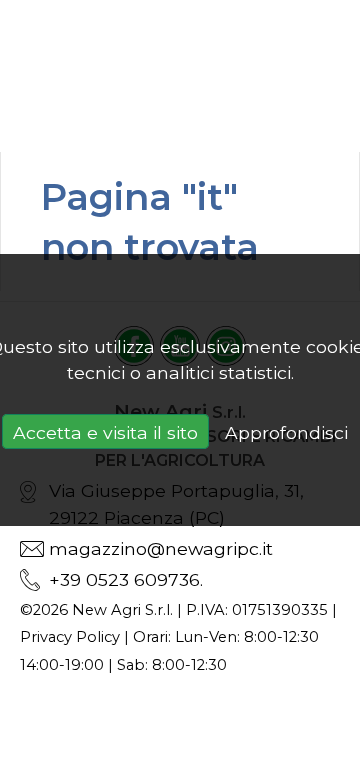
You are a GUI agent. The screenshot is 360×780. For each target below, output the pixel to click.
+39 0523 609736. (126, 579)
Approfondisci (286, 432)
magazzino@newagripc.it (161, 548)
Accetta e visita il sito (105, 432)
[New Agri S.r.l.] (180, 76)
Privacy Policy (70, 637)
